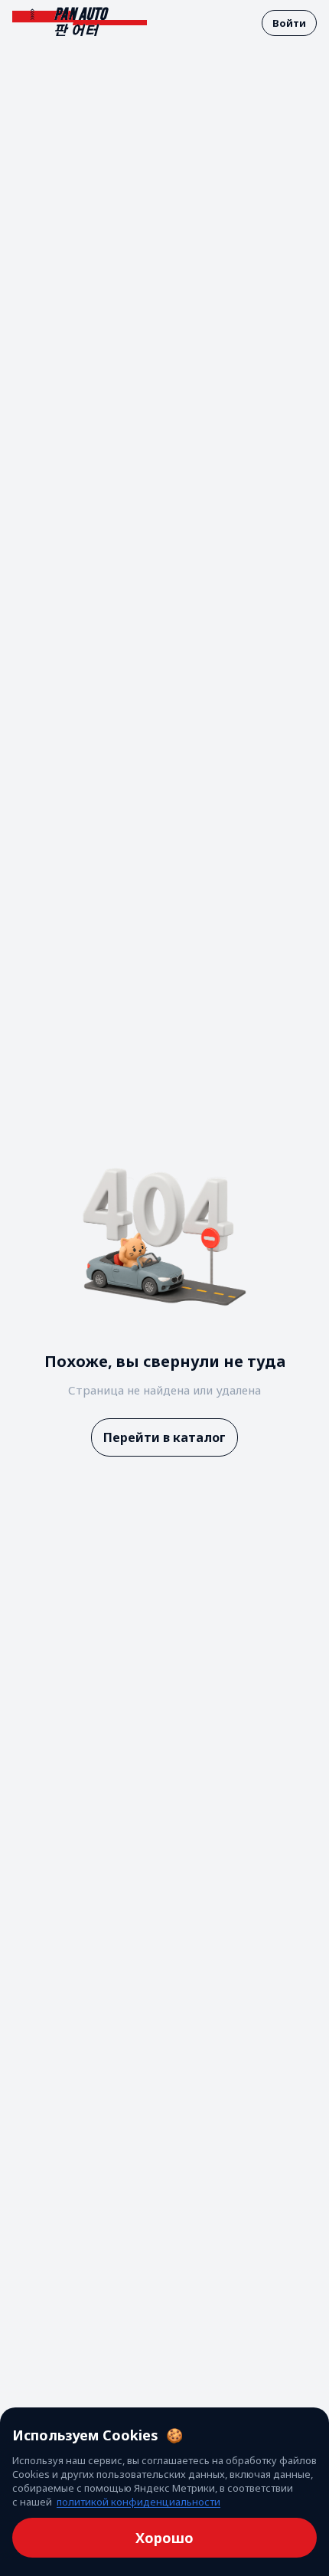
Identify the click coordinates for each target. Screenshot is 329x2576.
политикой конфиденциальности (138, 2502)
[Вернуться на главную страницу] (80, 23)
